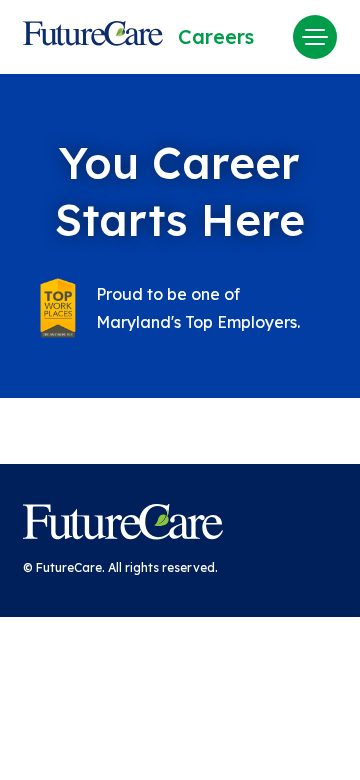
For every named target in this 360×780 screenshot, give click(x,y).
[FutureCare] (123, 526)
